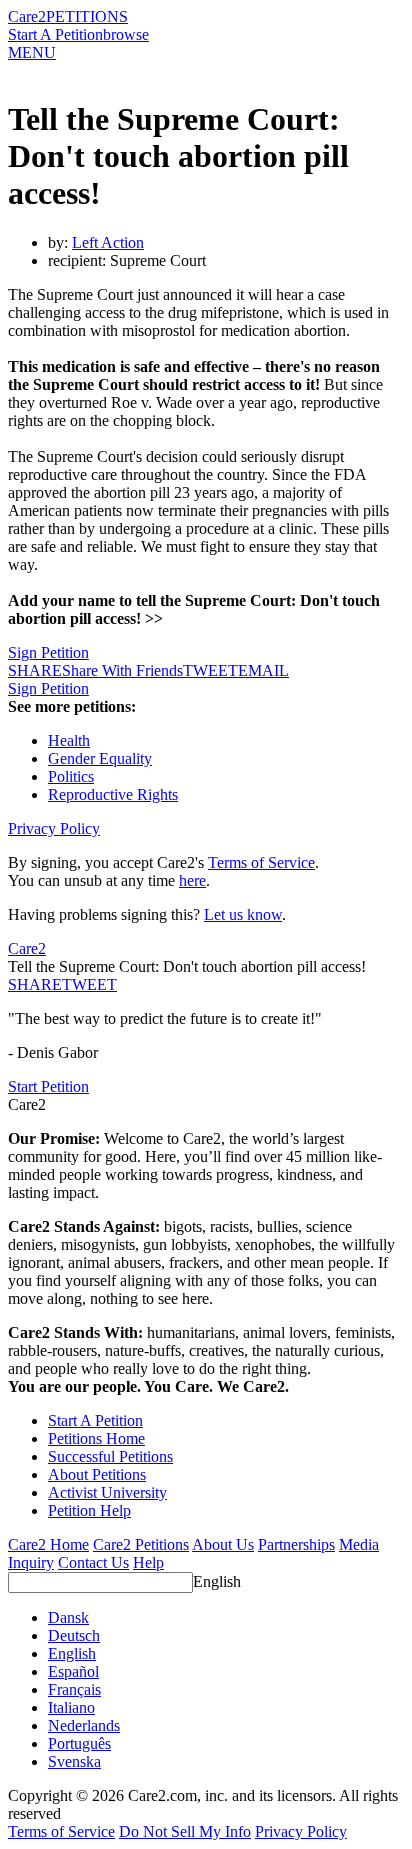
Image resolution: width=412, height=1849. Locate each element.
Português (79, 1743)
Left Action (108, 242)
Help (148, 1562)
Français (74, 1689)
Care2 (27, 16)
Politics (71, 776)
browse (126, 34)
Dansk (68, 1617)
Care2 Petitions (141, 1544)
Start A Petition (55, 34)
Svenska (74, 1761)
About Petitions (97, 1474)
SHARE (35, 984)
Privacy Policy (54, 828)
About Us (223, 1544)
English (217, 1581)
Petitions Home (96, 1438)
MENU (32, 52)
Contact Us (93, 1562)
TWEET (210, 670)
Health (69, 740)
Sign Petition (48, 652)
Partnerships (296, 1544)
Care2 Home (48, 1544)
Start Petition (48, 1086)
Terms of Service (261, 862)
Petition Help (89, 1510)
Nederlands (84, 1725)
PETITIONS (87, 16)
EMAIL (263, 670)
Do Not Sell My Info (185, 1831)
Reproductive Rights (113, 794)
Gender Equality (100, 758)
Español (73, 1671)
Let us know (243, 914)
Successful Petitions (110, 1456)
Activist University (107, 1492)
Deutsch (74, 1635)
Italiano (71, 1707)
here (192, 880)
